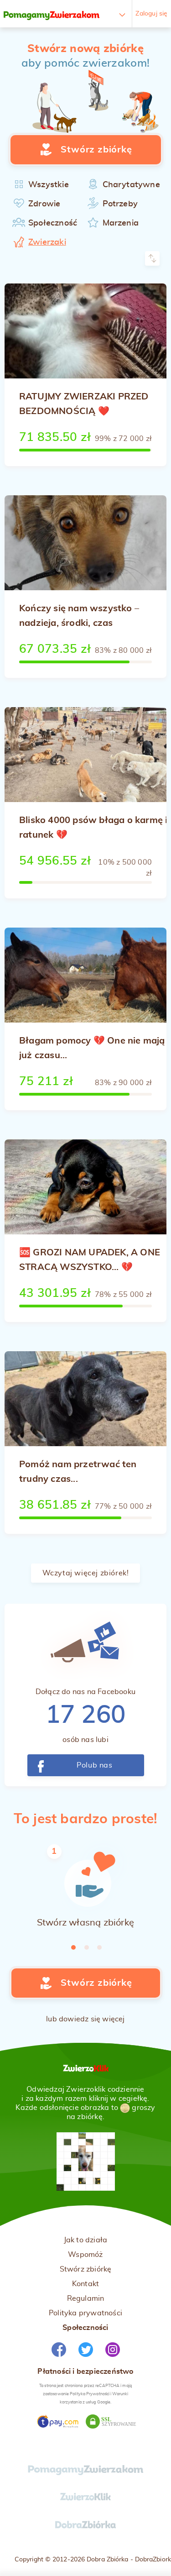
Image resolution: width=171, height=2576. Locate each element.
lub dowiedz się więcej (85, 2019)
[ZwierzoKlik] (86, 2501)
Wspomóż (85, 2255)
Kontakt (85, 2284)
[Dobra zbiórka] (85, 2529)
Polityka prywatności (85, 2313)
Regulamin (86, 2298)
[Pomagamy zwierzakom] (52, 14)
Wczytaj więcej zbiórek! (86, 1573)
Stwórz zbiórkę (86, 2269)
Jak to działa (86, 2240)
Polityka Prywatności (90, 2394)
